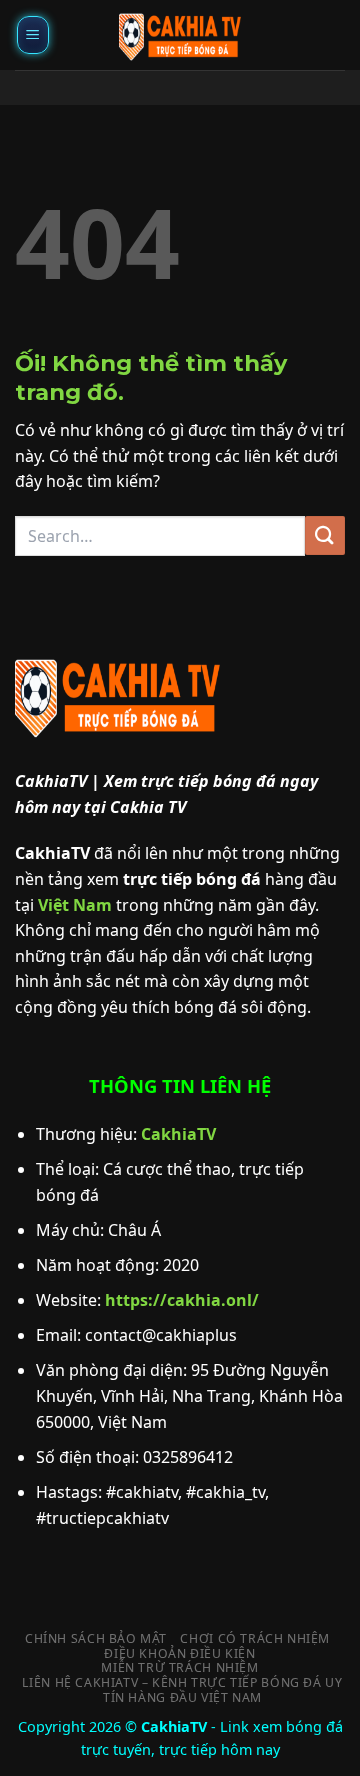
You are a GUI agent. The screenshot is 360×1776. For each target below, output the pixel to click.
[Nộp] (325, 535)
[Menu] (33, 35)
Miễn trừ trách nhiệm (179, 1667)
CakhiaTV (178, 1134)
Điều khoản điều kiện (179, 1653)
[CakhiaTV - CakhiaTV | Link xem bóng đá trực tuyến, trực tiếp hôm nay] (180, 35)
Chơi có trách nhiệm (255, 1638)
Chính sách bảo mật (96, 1638)
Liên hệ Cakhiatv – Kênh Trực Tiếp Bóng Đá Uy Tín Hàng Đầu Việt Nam (182, 1690)
